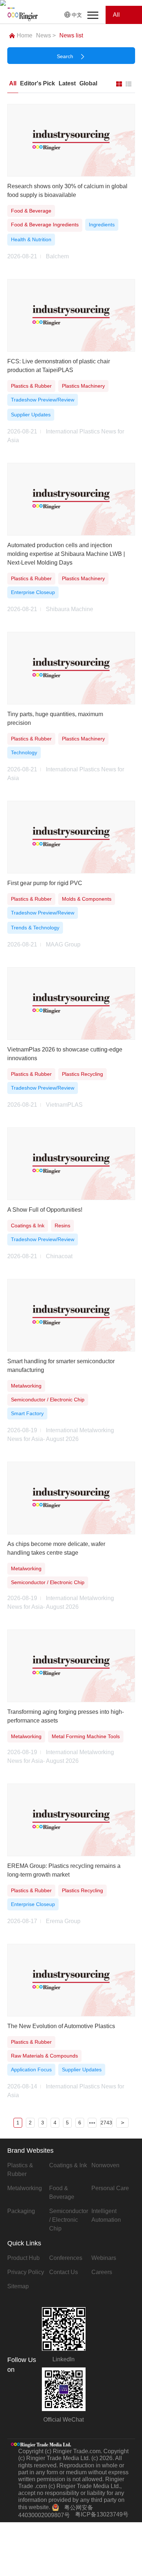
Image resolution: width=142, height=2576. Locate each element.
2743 (106, 2123)
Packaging (21, 2211)
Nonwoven (105, 2165)
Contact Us (64, 2272)
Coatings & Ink (68, 2165)
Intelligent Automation (106, 2215)
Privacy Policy (26, 2272)
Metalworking (25, 2188)
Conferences (66, 2258)
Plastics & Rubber (20, 2170)
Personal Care (110, 2188)
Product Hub (23, 2258)
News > (46, 35)
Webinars (104, 2258)
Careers (102, 2272)
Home (25, 35)
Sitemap (18, 2286)
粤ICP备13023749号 (102, 2514)
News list (71, 35)
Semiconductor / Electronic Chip (69, 2220)
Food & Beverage (62, 2193)
